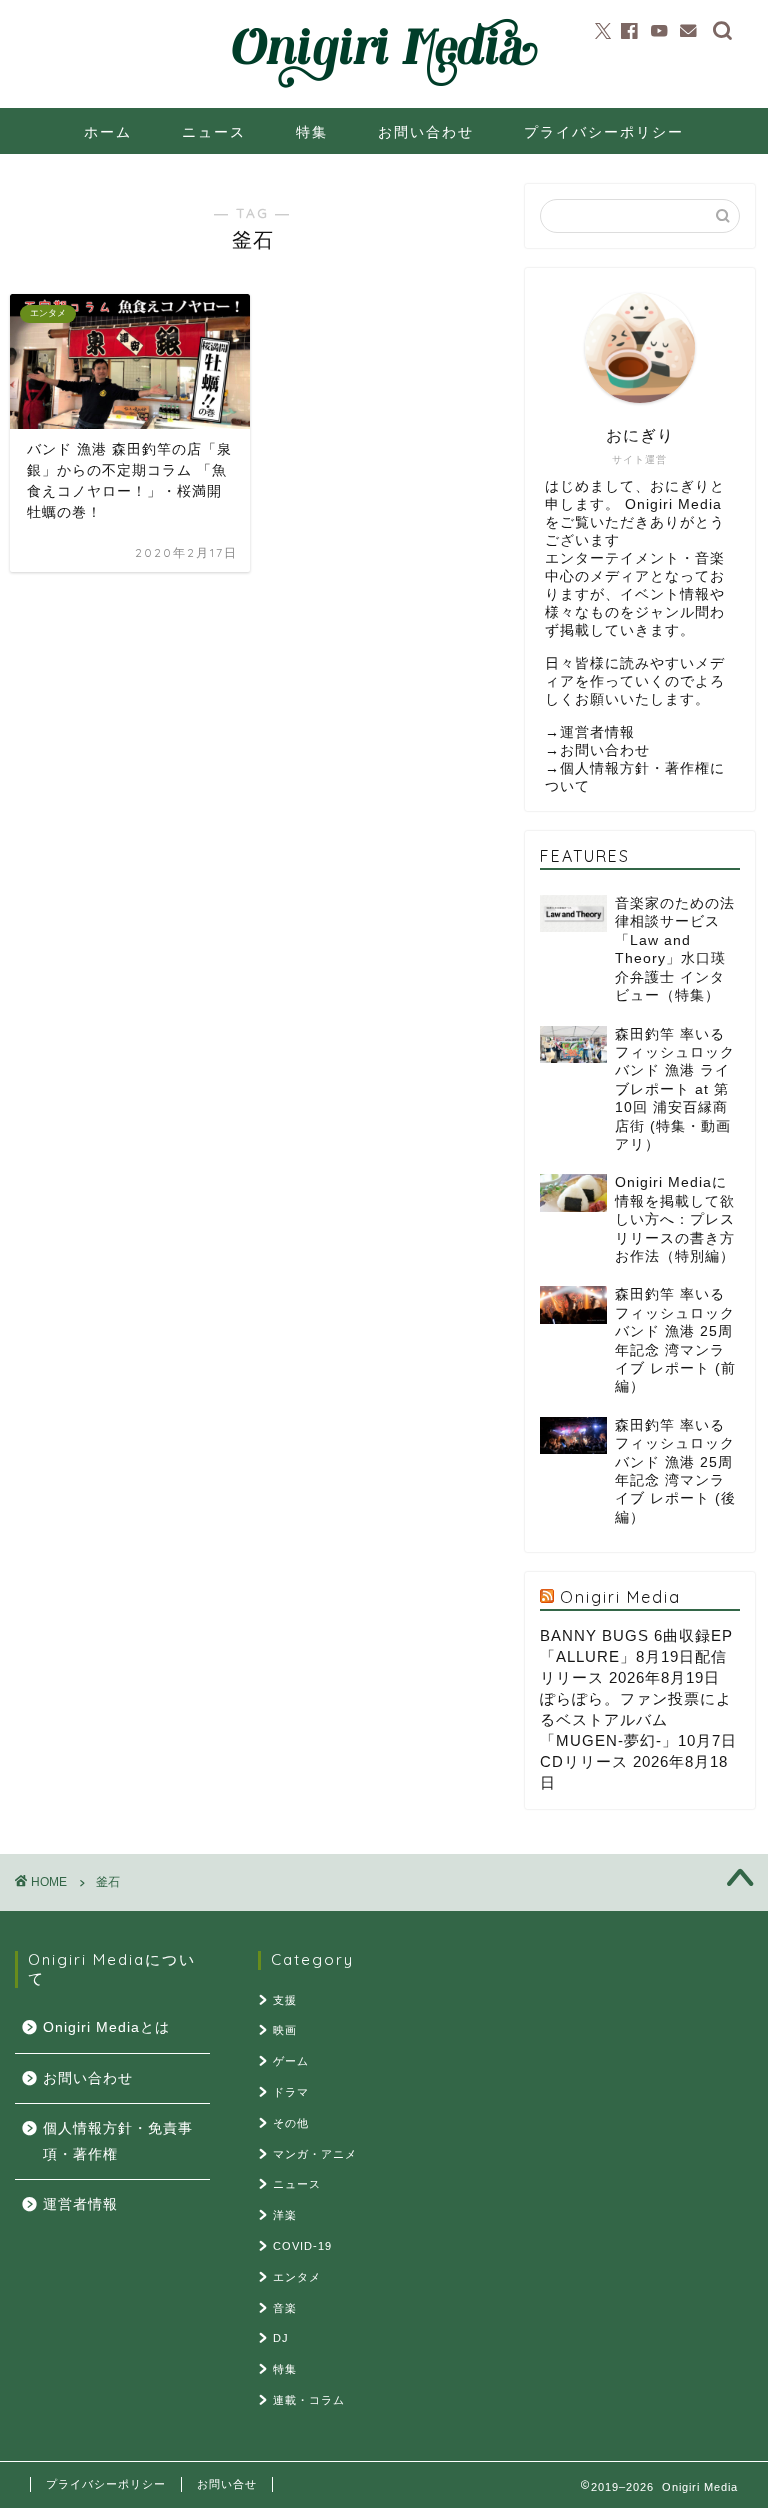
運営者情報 (597, 732)
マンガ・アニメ (315, 2154)
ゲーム (291, 2061)
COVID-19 (302, 2246)
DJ (281, 2338)
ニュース (214, 132)
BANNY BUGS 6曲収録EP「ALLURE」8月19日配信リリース (636, 1656)
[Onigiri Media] (384, 89)
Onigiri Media (620, 1597)
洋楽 (285, 2215)
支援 (285, 2000)
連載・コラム (309, 2400)
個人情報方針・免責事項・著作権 (118, 2141)
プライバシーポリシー (604, 132)
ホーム (108, 132)
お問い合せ (227, 2484)
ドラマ (291, 2092)
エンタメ (297, 2277)
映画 (285, 2030)
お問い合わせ (426, 132)
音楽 (285, 2308)
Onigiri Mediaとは (106, 2027)
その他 (291, 2123)
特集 (312, 132)
